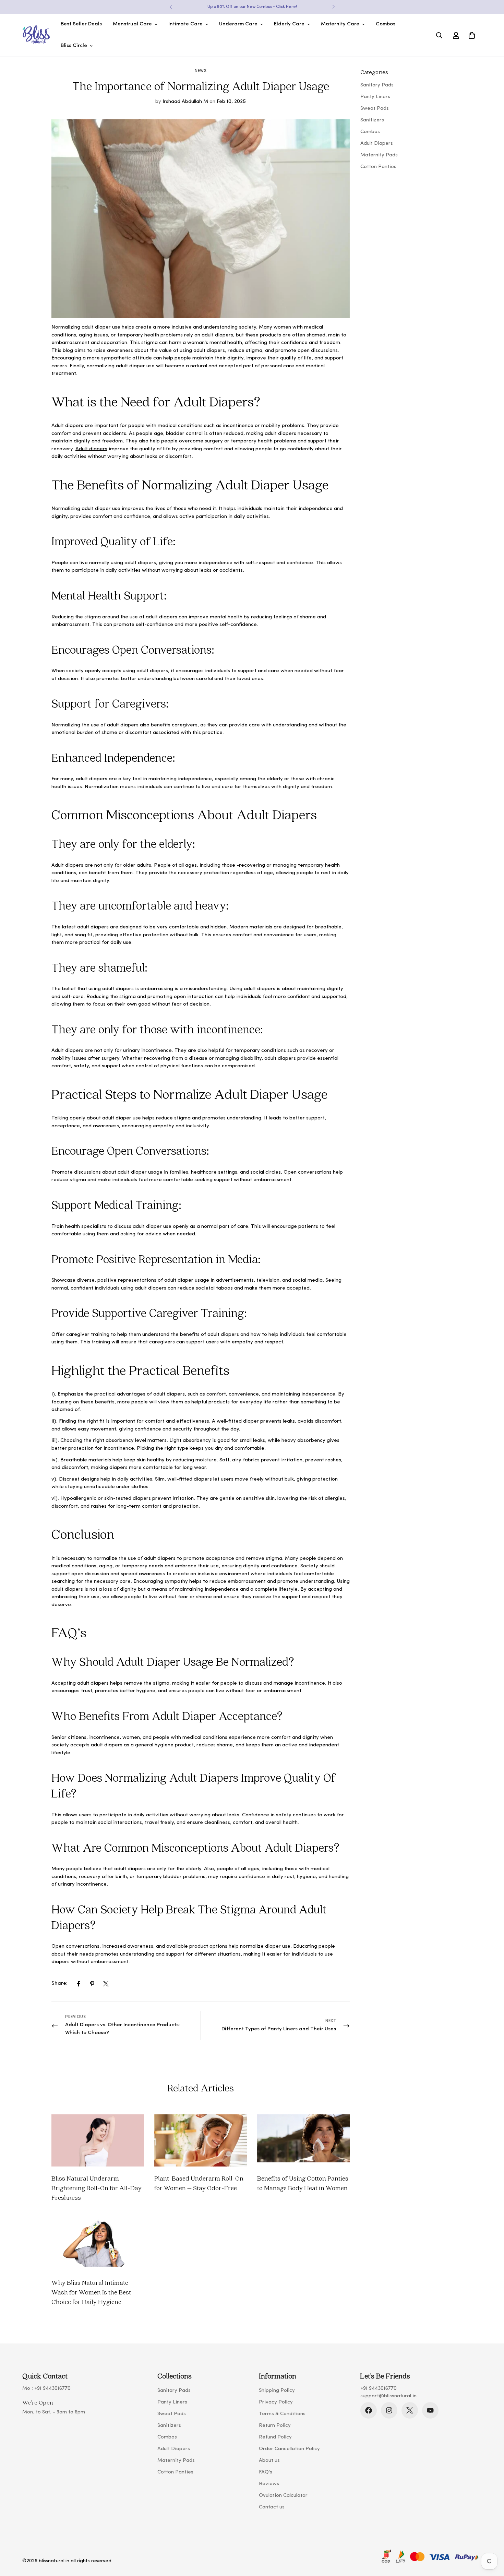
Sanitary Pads (174, 2391)
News (201, 71)
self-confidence (238, 625)
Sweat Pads (172, 2414)
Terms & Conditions (282, 2414)
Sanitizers (169, 2426)
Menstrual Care (132, 24)
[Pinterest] (92, 1984)
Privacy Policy (276, 2402)
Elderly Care (289, 24)
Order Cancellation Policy (289, 2449)
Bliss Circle (74, 46)
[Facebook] (79, 1984)
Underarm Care (238, 24)
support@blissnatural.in (388, 2396)
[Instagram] (389, 2410)
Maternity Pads (176, 2461)
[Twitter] (106, 1984)
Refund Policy (275, 2437)
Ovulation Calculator (283, 2496)
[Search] (439, 35)
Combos (386, 24)
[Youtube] (430, 2410)
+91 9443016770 (52, 2389)
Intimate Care (185, 24)
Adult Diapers (174, 2449)
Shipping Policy (277, 2391)
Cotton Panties (175, 2472)
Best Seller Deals (81, 24)
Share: (59, 1984)
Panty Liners (172, 2402)
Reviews (269, 2484)
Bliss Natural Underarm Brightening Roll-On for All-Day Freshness (97, 2188)
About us (269, 2461)
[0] (472, 35)
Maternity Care (340, 24)
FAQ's (266, 2472)
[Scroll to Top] (491, 2539)
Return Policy (275, 2426)
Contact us (272, 2507)
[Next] (333, 7)
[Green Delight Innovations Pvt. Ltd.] (36, 35)
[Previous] (171, 7)
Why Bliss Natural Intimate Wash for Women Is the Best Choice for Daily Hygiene (91, 2292)
